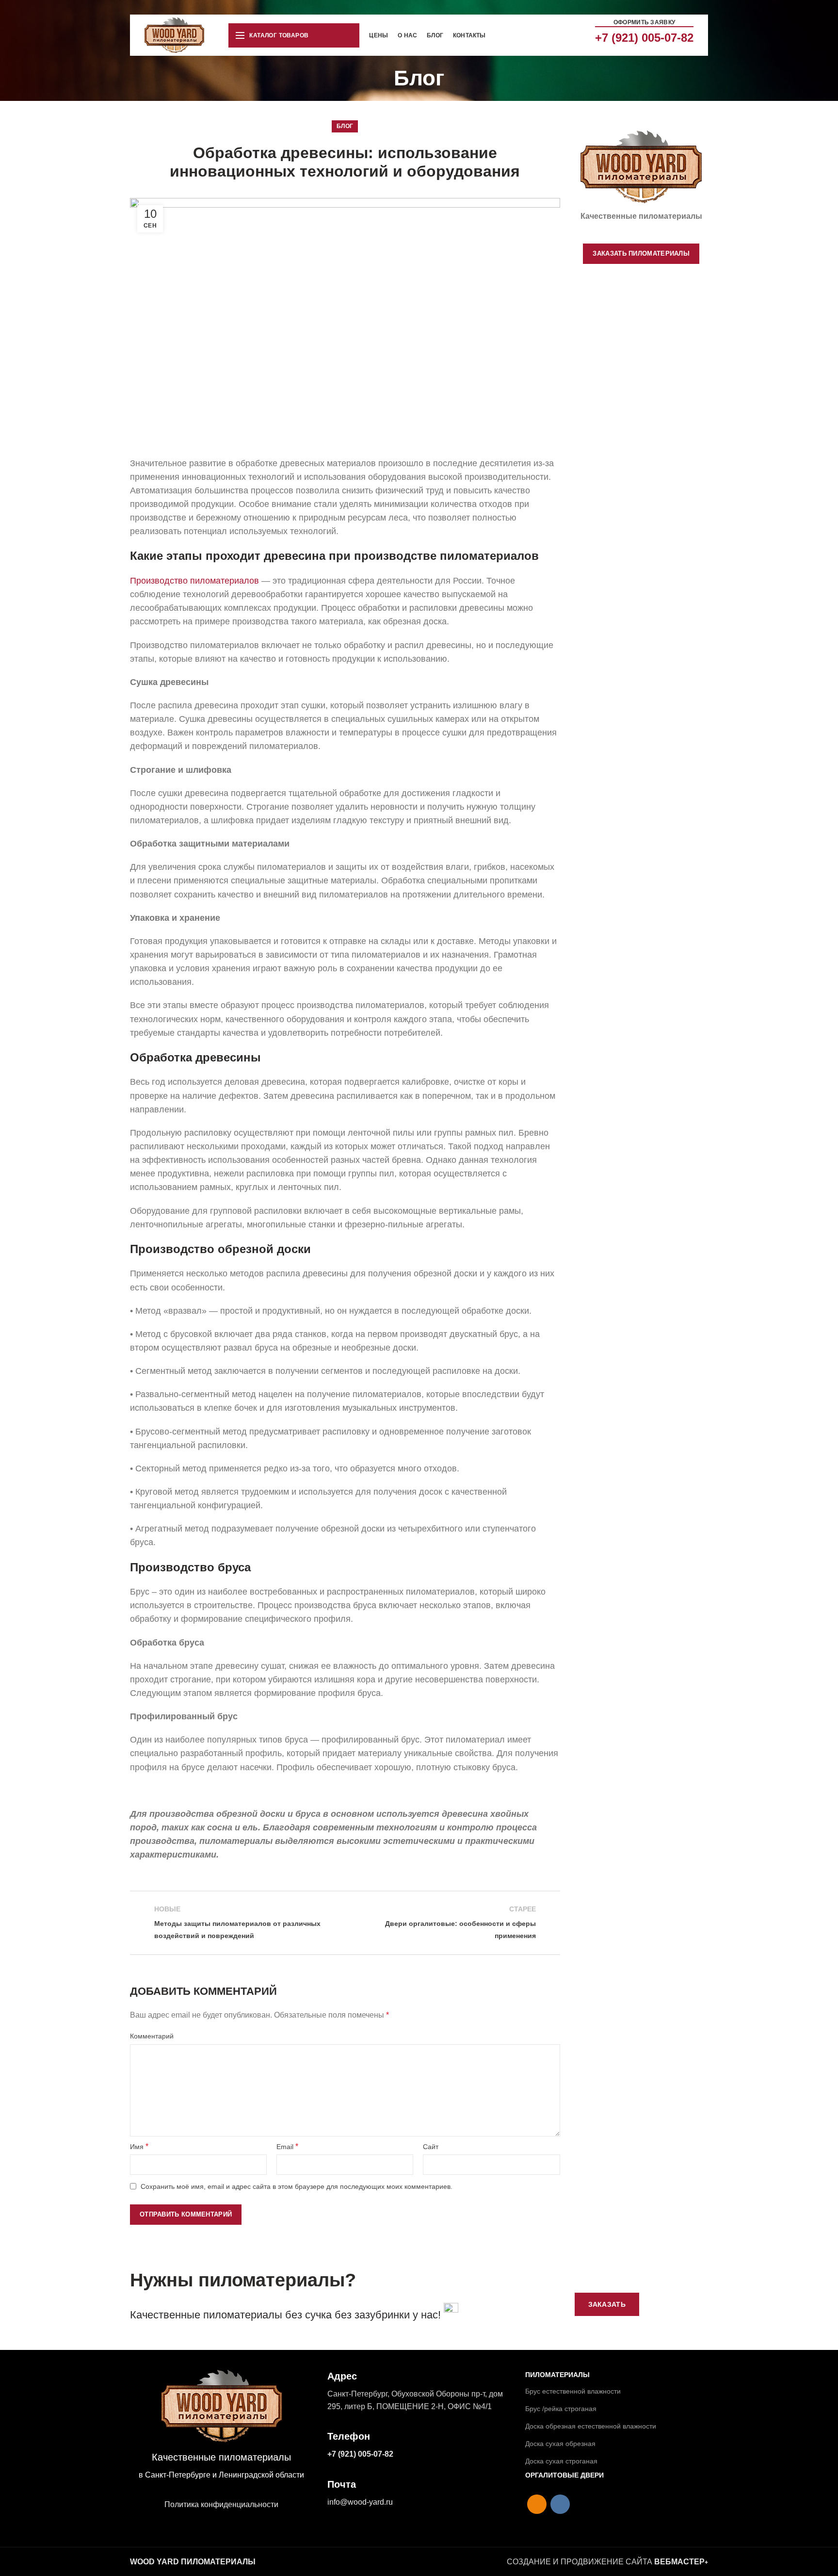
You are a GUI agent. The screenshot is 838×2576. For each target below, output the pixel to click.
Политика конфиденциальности (221, 2504)
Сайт (431, 2147)
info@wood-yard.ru (360, 2502)
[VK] (560, 2504)
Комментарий (152, 2036)
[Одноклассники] (537, 2504)
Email (287, 2146)
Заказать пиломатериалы (641, 253)
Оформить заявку (645, 22)
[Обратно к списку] (345, 1923)
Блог (345, 126)
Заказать (607, 2304)
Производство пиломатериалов (194, 581)
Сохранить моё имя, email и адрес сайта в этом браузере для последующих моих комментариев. (297, 2186)
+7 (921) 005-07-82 (644, 38)
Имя (139, 2146)
